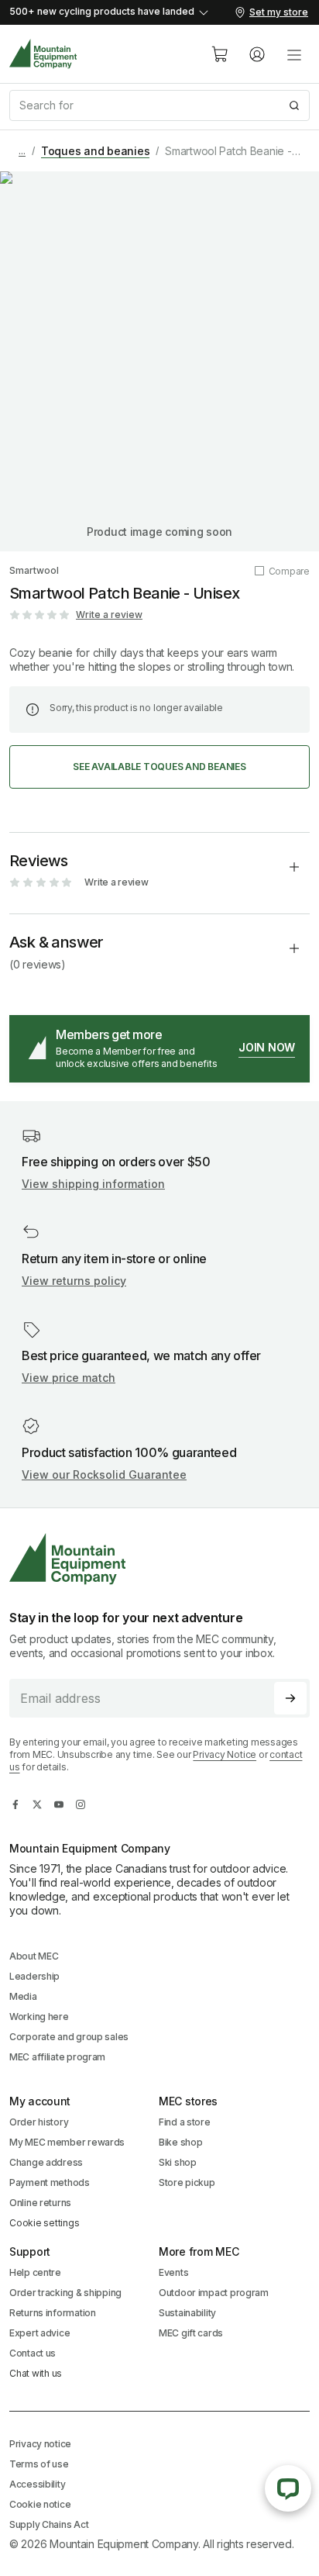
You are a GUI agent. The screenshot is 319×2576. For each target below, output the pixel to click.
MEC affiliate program (57, 2057)
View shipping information (93, 1184)
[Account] (257, 54)
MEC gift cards (191, 2333)
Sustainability (187, 2313)
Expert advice (39, 2333)
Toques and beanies (96, 151)
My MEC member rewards (67, 2142)
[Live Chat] (288, 2488)
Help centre (35, 2272)
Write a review (109, 615)
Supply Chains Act (49, 2524)
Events (173, 2272)
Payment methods (50, 2182)
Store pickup (187, 2182)
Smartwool (34, 570)
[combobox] (159, 105)
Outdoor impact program (214, 2293)
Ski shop (178, 2162)
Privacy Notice (225, 1754)
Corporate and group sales (69, 2037)
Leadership (34, 1976)
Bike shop (180, 2142)
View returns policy (74, 1281)
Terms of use (39, 2464)
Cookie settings (44, 2223)
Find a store (185, 2122)
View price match (69, 1378)
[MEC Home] (43, 54)
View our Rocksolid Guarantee (104, 1474)
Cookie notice (40, 2504)
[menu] (294, 54)
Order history (39, 2122)
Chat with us (36, 2373)
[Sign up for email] (290, 1698)
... (22, 151)
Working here (39, 2017)
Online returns (40, 2203)
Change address (46, 2162)
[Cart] (220, 54)
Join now (267, 1047)
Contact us (33, 2353)
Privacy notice (40, 2444)
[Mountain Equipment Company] (159, 1559)
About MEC (34, 1956)
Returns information (53, 2313)
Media (23, 1996)
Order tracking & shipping (65, 2293)
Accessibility (37, 2484)
